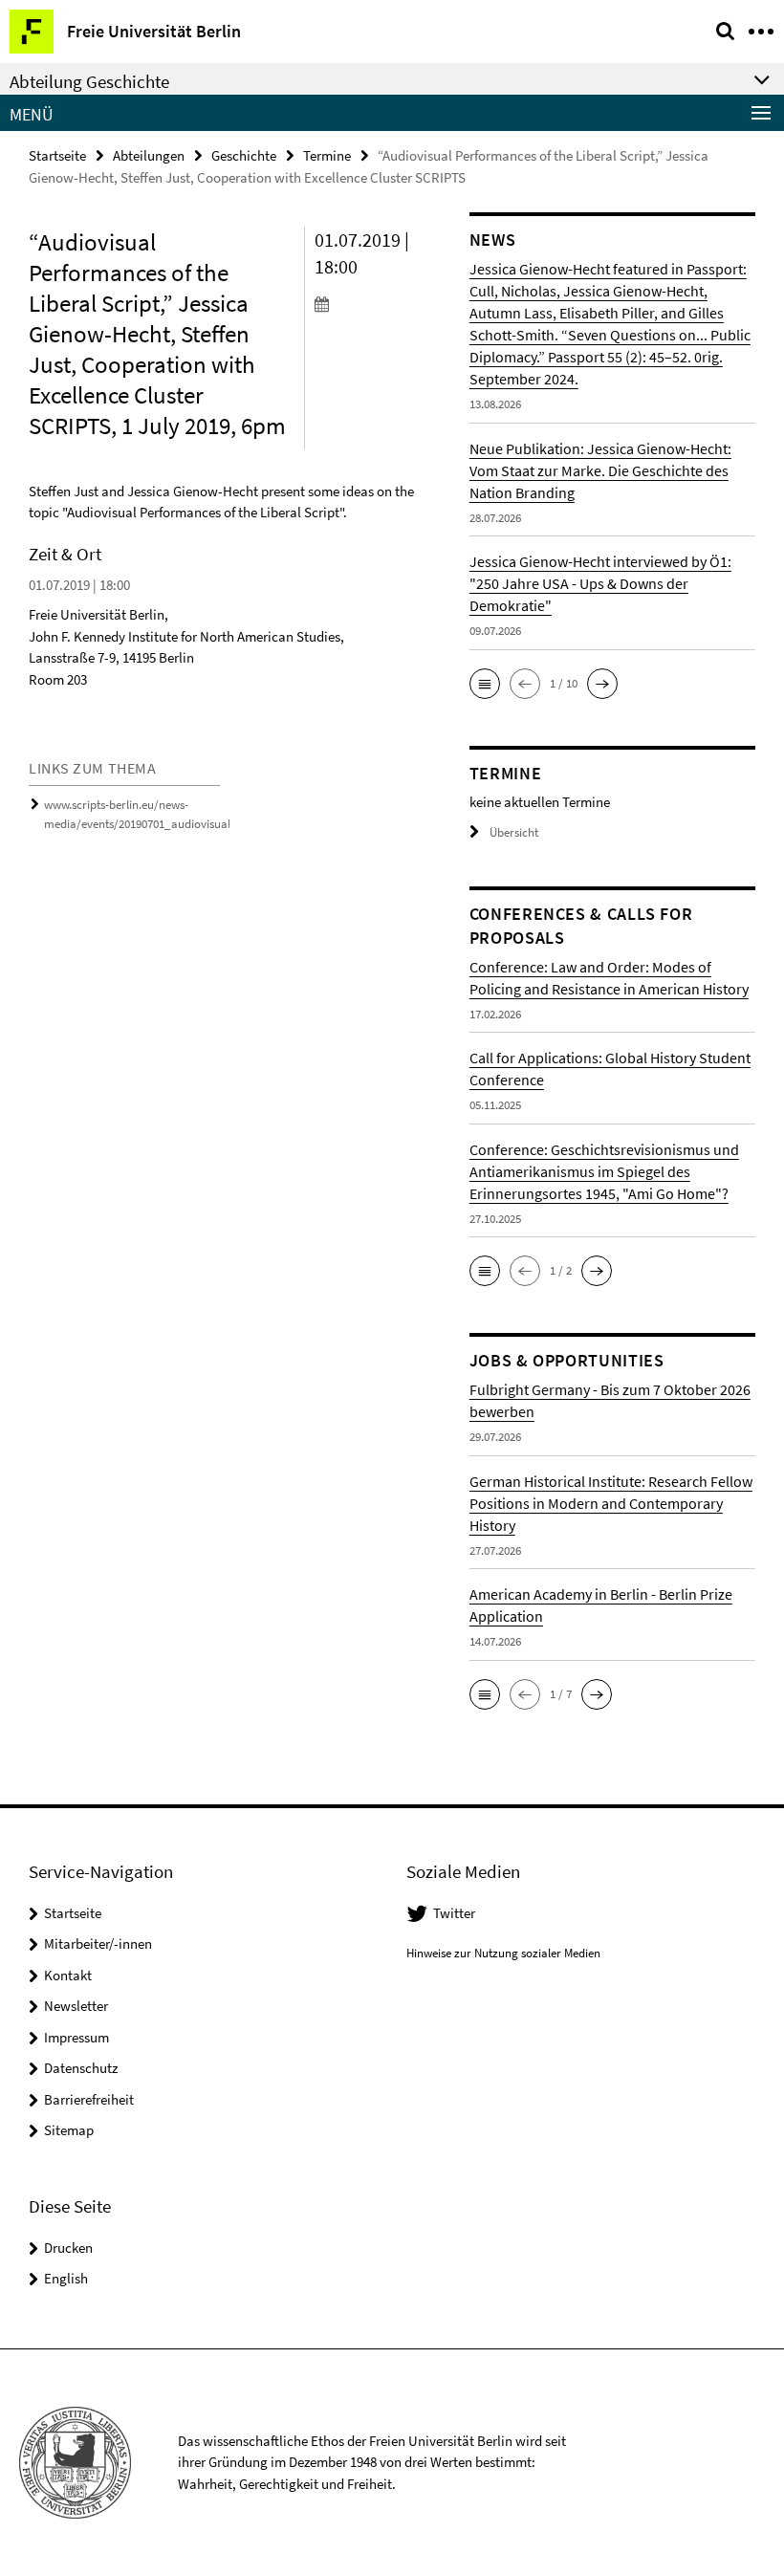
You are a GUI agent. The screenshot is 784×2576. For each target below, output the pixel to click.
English (66, 2278)
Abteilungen (149, 155)
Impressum (76, 2037)
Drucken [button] (68, 2248)
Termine (327, 155)
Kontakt (68, 1975)
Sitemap (69, 2130)
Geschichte (244, 155)
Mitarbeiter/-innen (98, 1943)
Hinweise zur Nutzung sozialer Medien (503, 1953)
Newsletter (76, 2006)
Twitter (454, 1913)
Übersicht (514, 832)
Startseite (57, 155)
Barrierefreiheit (89, 2099)
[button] (485, 684)
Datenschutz (81, 2068)
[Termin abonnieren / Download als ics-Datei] (378, 303)
